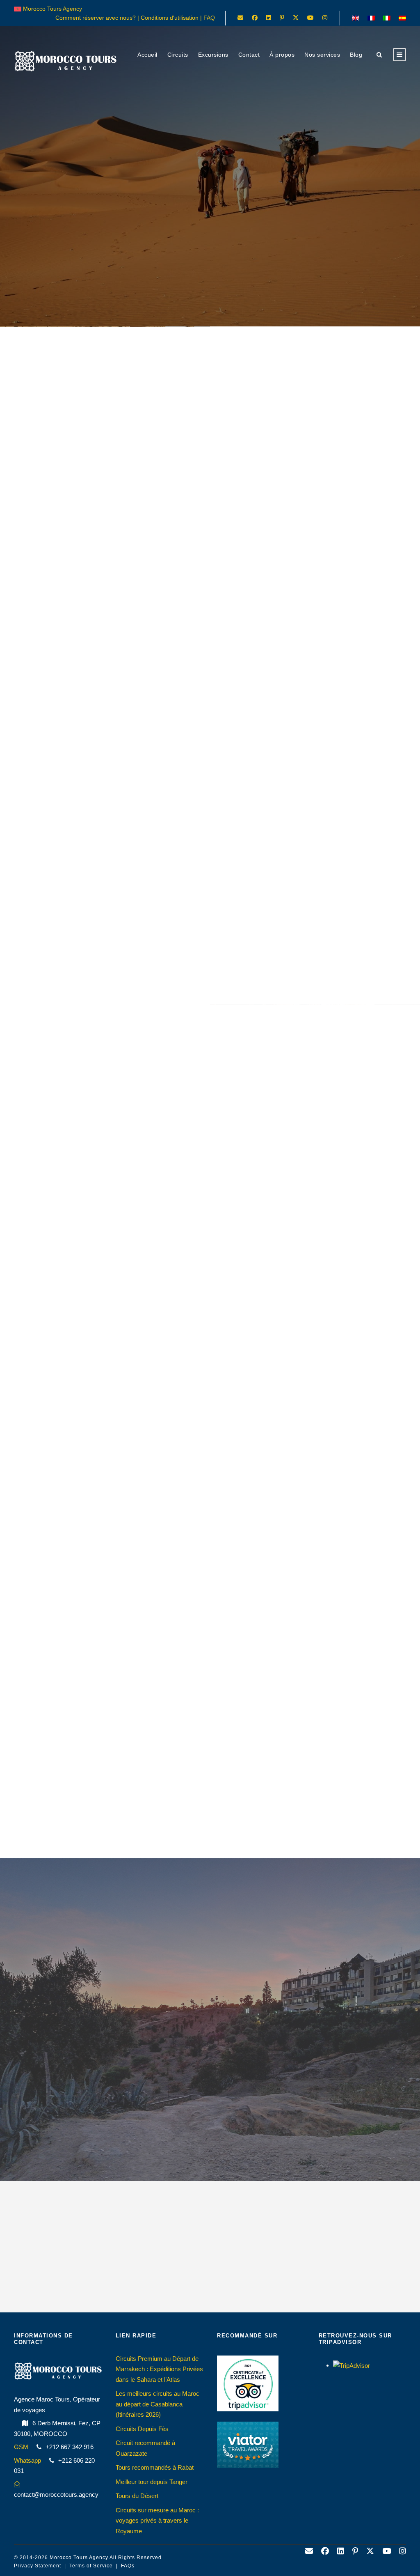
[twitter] (296, 18)
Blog (356, 55)
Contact (249, 55)
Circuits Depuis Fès (142, 2429)
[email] (240, 18)
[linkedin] (269, 18)
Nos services (322, 55)
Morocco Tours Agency (79, 2558)
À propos (282, 55)
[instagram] (325, 18)
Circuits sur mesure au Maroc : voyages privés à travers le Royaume (157, 2521)
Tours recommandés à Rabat (155, 2467)
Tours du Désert (137, 2496)
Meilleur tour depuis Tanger (152, 2482)
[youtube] (310, 18)
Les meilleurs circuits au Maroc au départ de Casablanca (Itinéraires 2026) (157, 2404)
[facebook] (255, 18)
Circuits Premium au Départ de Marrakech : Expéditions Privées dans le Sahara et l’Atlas (159, 2369)
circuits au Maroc (290, 834)
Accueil (147, 55)
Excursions (213, 55)
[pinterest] (282, 18)
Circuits (178, 55)
